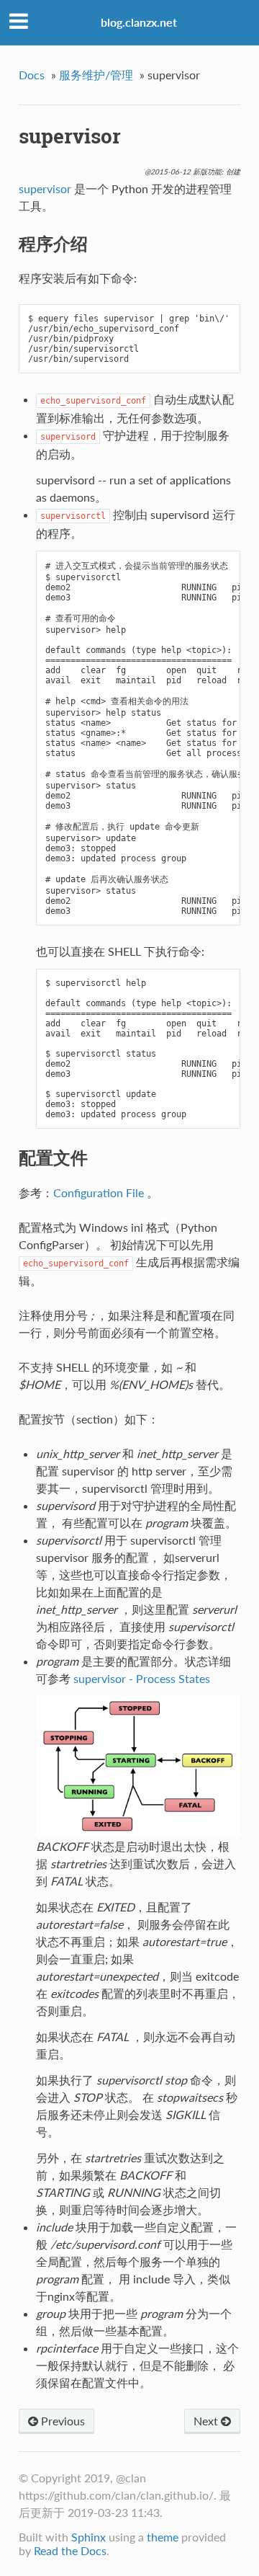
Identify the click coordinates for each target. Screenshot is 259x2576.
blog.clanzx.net (139, 22)
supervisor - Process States (142, 1678)
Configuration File (99, 1192)
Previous (62, 2421)
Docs (32, 75)
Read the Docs (70, 2550)
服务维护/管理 (96, 75)
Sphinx (88, 2537)
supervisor (45, 188)
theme (163, 2537)
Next (207, 2421)
